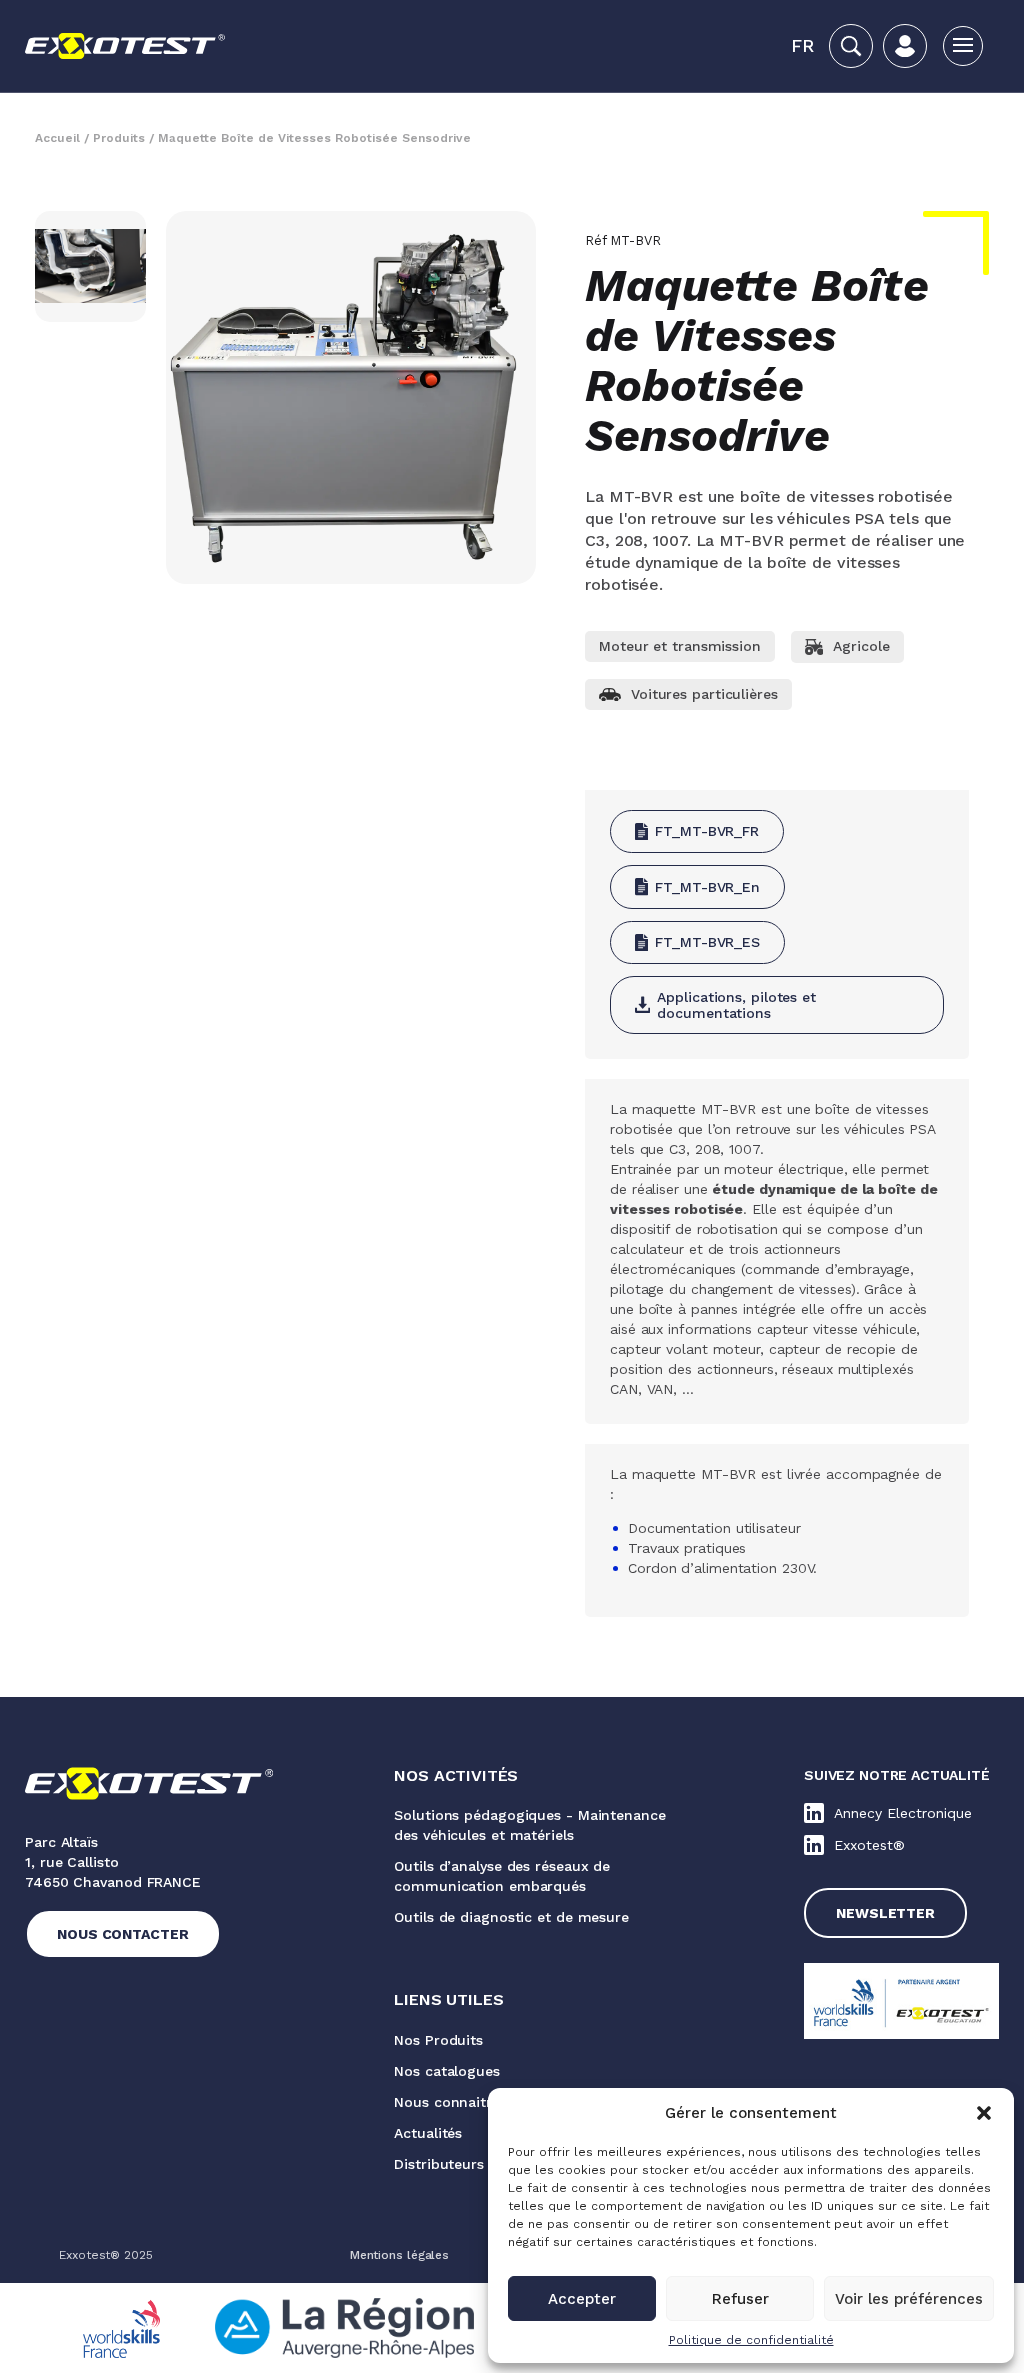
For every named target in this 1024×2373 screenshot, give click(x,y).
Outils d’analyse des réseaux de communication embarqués (502, 1876)
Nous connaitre (447, 2102)
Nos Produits (438, 2040)
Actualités (428, 2133)
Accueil (57, 138)
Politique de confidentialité (751, 2340)
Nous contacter (123, 1934)
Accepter (582, 2299)
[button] (984, 2113)
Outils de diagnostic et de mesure (511, 1917)
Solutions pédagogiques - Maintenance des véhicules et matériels (529, 1825)
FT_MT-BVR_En (707, 887)
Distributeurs (439, 2164)
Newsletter (885, 1913)
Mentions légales (399, 2255)
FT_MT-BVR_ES (707, 942)
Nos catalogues (447, 2071)
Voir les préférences (909, 2299)
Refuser (740, 2299)
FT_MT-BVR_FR (707, 831)
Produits (119, 138)
